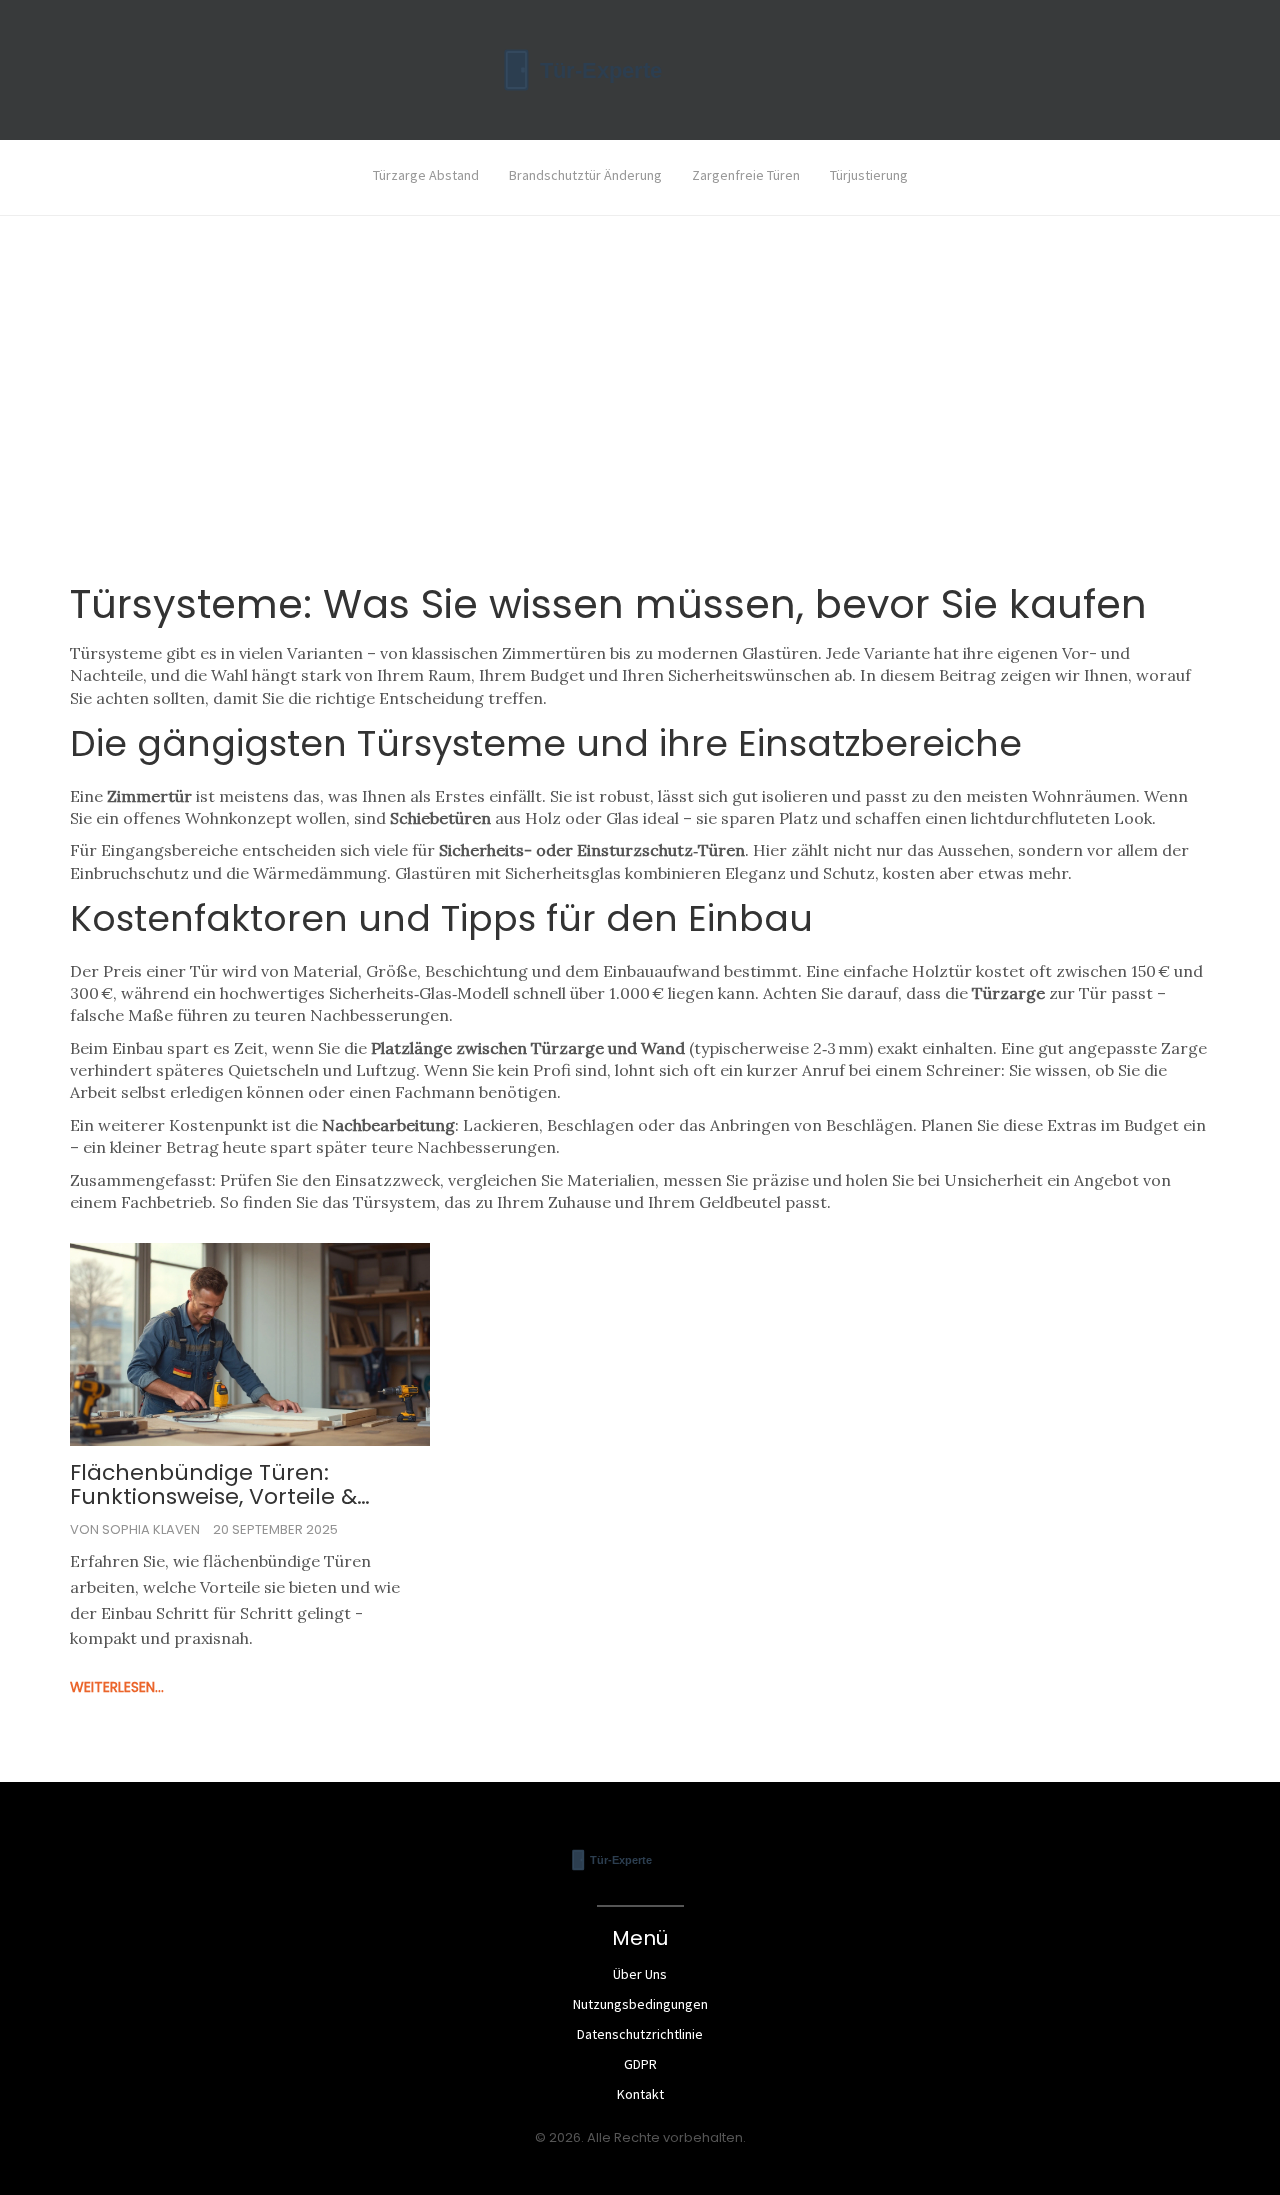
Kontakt (640, 2094)
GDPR (640, 2064)
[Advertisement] (640, 426)
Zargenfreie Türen (746, 175)
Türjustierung (869, 175)
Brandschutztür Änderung (585, 175)
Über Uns (640, 1974)
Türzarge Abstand (426, 175)
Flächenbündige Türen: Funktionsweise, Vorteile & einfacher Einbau (213, 1485)
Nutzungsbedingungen (640, 2004)
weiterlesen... (117, 1687)
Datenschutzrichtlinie (640, 2034)
